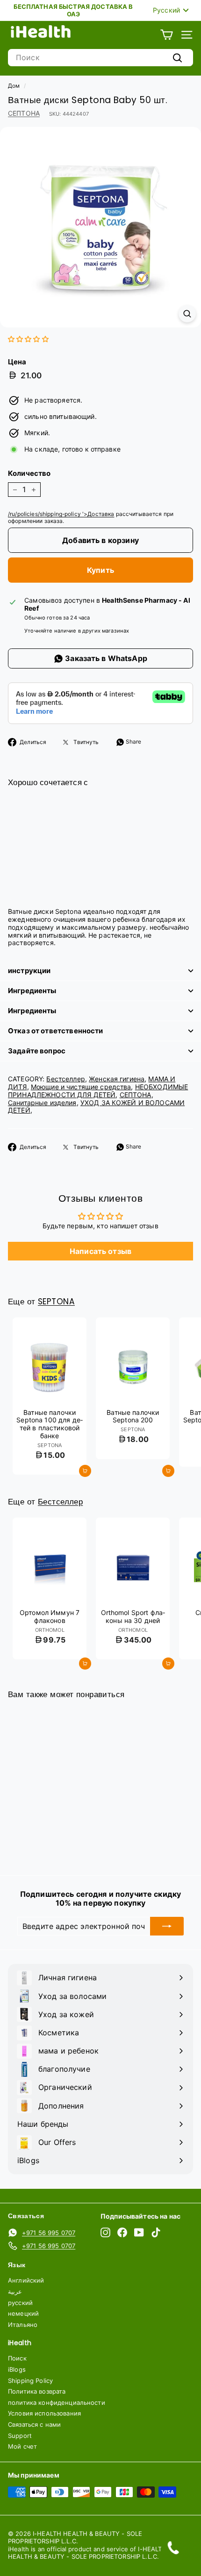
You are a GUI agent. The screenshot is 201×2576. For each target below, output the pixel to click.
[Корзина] (167, 35)
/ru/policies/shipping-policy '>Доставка (61, 514)
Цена (17, 362)
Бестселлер (65, 1079)
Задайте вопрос (37, 1051)
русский (20, 2303)
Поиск (17, 2358)
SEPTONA (56, 1302)
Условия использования (44, 2413)
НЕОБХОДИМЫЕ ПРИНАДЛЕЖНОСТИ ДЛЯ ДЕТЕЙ (98, 1091)
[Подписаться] (167, 1926)
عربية (15, 2291)
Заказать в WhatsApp (105, 658)
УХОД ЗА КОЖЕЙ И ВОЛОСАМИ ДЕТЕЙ (96, 1107)
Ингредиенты (32, 991)
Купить (100, 570)
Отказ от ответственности (56, 1031)
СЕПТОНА (24, 113)
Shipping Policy (30, 2381)
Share (133, 741)
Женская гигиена (117, 1079)
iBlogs (17, 2369)
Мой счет (22, 2446)
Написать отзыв (100, 1251)
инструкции (29, 971)
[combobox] (100, 58)
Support (20, 2436)
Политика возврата (37, 2391)
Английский (26, 2280)
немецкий (23, 2313)
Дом (14, 86)
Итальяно (23, 2325)
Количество (29, 473)
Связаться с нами (34, 2424)
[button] (28, 339)
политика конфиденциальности (57, 2402)
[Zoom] (187, 314)
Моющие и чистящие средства (81, 1087)
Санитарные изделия (42, 1103)
